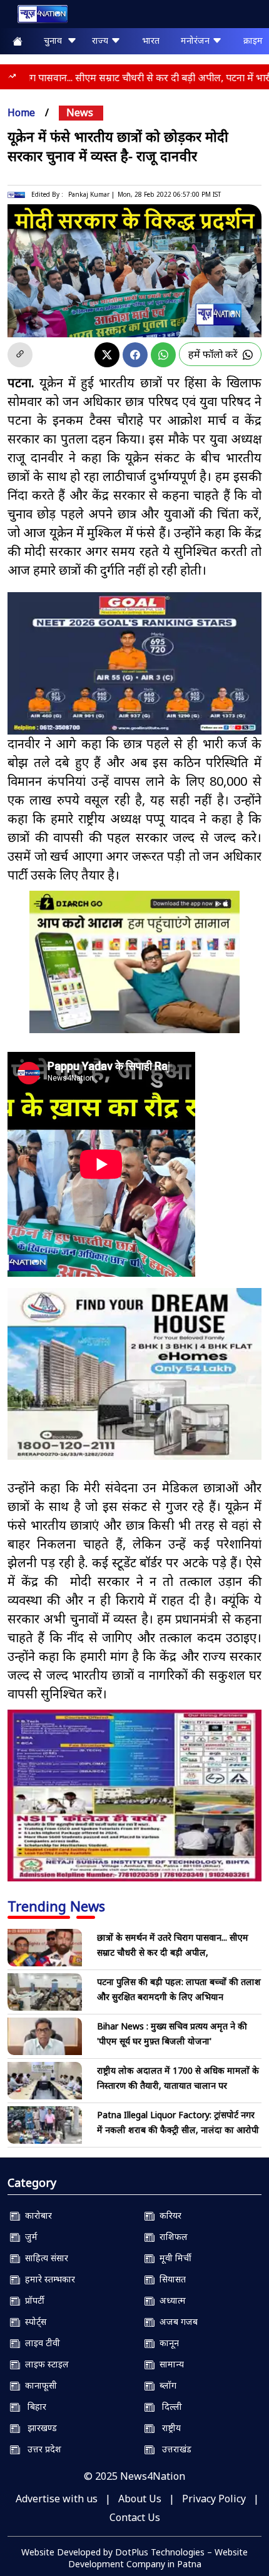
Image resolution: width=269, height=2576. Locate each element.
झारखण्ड (38, 2428)
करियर (168, 2215)
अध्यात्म (170, 2300)
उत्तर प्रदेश (41, 2449)
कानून (167, 2343)
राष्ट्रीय (168, 2428)
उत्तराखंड (173, 2449)
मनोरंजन (196, 40)
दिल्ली (168, 2406)
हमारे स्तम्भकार (48, 2279)
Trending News (56, 1906)
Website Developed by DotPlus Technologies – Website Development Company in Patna (134, 2558)
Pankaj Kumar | (91, 194)
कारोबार (36, 2215)
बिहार (33, 2406)
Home (21, 112)
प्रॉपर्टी (32, 2300)
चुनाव (55, 40)
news (80, 112)
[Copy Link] (20, 355)
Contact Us (135, 2517)
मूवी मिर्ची (173, 2258)
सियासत (170, 2279)
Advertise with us (57, 2499)
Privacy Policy (214, 2499)
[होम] (36, 17)
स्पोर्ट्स (33, 2321)
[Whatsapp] (163, 355)
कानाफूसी (38, 2385)
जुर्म (29, 2237)
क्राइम (253, 40)
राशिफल (171, 2237)
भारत (151, 40)
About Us (140, 2499)
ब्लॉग (165, 2385)
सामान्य (169, 2364)
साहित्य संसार (44, 2258)
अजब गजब (176, 2321)
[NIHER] (134, 1374)
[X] (107, 355)
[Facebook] (135, 355)
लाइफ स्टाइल (44, 2364)
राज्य (101, 40)
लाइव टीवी (40, 2343)
